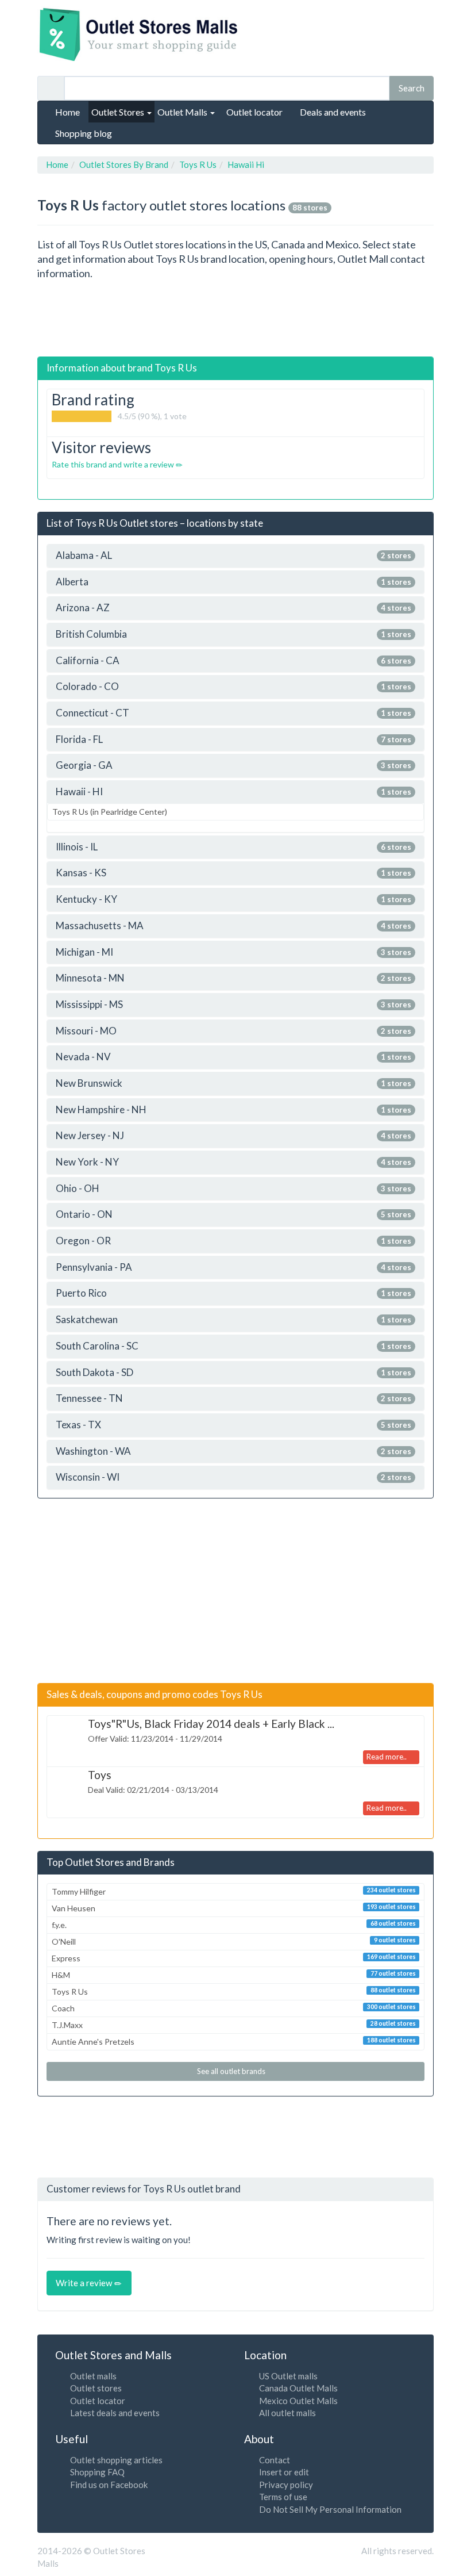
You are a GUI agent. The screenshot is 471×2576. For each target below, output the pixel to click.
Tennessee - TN (233, 1399)
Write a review (85, 2283)
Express (234, 1958)
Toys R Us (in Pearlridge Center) (110, 812)
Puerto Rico (233, 1293)
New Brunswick (233, 1084)
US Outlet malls (288, 2376)
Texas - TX (233, 1425)
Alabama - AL (233, 556)
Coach (234, 2008)
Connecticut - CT (233, 713)
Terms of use (283, 2497)
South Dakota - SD (233, 1373)
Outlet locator (98, 2401)
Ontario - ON (233, 1215)
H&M (234, 1975)
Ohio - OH (233, 1189)
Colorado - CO (233, 687)
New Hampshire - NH (233, 1110)
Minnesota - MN (233, 978)
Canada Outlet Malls (298, 2388)
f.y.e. (234, 1925)
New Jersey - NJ (233, 1136)
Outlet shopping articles (116, 2460)
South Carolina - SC (233, 1346)
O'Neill (234, 1941)
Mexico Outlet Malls (298, 2401)
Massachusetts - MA (233, 926)
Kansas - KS (233, 873)
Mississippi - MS (233, 1005)
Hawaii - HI (233, 792)
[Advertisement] (246, 319)
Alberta (233, 582)
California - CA (233, 661)
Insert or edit (284, 2472)
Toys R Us (234, 1992)
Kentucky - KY (233, 900)
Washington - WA (233, 1452)
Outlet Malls (183, 112)
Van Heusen (234, 1908)
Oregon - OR (233, 1241)
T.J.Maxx (234, 2025)
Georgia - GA (233, 766)
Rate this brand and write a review (114, 464)
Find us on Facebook (109, 2485)
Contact (275, 2460)
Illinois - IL (233, 847)
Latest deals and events (115, 2413)
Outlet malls (93, 2376)
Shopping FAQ (97, 2472)
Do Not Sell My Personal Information (330, 2509)
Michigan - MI (233, 952)
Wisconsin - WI (233, 1477)
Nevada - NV (233, 1057)
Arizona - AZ (233, 608)
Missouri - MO (233, 1031)
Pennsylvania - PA (233, 1268)
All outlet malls (287, 2413)
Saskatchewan (233, 1320)
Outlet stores (96, 2388)
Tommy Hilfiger (234, 1891)
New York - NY (233, 1162)
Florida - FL (233, 740)
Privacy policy (286, 2485)
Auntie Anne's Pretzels (234, 2042)
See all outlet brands (232, 2071)
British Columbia (233, 635)
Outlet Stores (119, 112)
